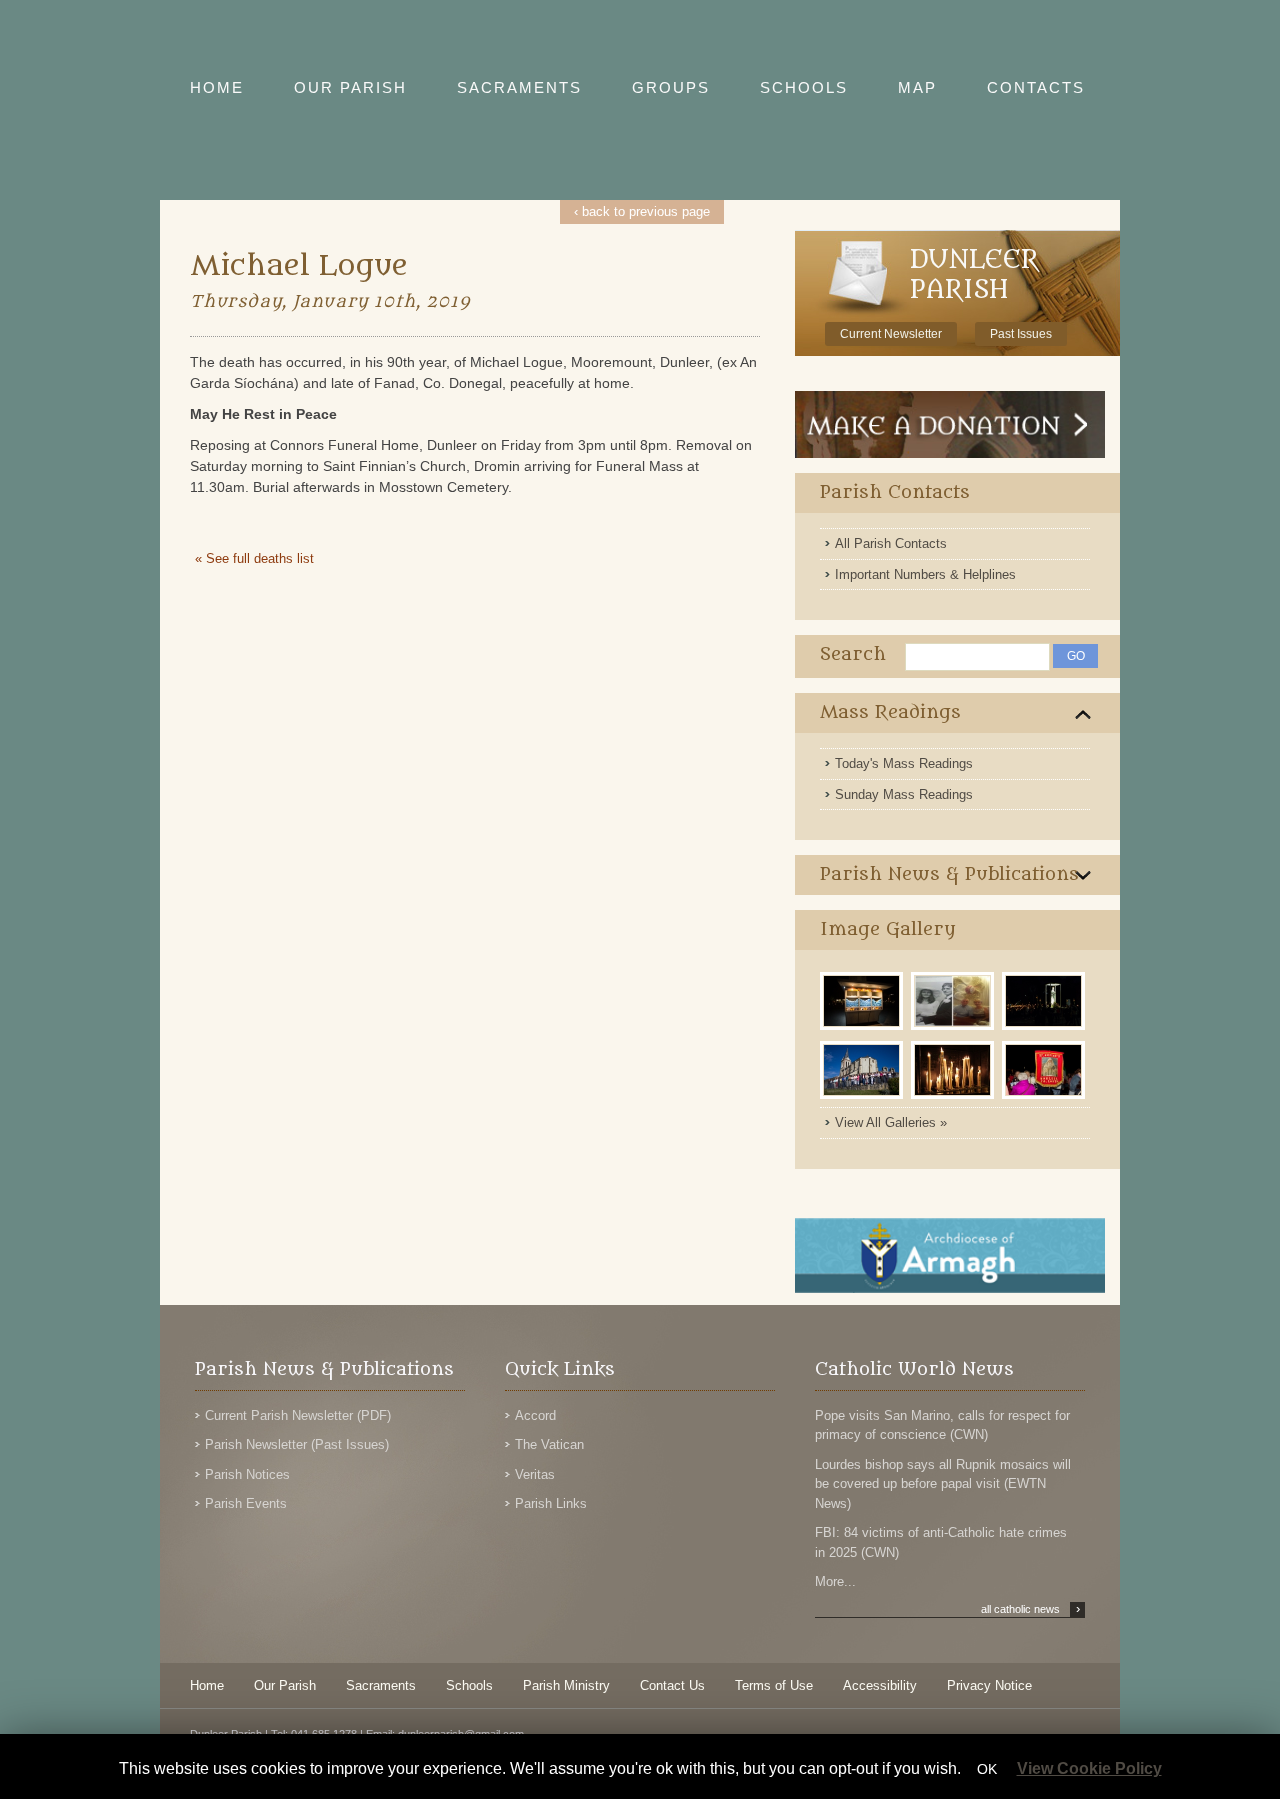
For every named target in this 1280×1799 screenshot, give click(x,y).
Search (853, 654)
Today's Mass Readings (904, 763)
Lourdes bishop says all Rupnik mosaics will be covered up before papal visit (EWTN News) (943, 1484)
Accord (535, 1415)
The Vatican (549, 1444)
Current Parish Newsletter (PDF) (298, 1415)
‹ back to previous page (642, 211)
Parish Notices (247, 1474)
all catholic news (1030, 1609)
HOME (217, 87)
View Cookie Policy (1089, 1768)
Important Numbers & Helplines (925, 574)
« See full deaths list (254, 558)
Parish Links (551, 1503)
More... (835, 1581)
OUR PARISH (350, 87)
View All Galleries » (891, 1122)
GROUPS (671, 87)
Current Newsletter (891, 334)
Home (207, 1685)
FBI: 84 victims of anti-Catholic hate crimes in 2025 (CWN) (941, 1542)
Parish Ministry (566, 1685)
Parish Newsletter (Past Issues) (297, 1444)
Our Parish (285, 1685)
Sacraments (381, 1685)
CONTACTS (1036, 87)
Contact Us (672, 1685)
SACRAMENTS (519, 87)
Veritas (535, 1474)
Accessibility (880, 1685)
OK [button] (987, 1769)
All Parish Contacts (891, 543)
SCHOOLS (804, 87)
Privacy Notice (989, 1685)
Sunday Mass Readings (904, 794)
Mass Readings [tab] (890, 712)
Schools (469, 1685)
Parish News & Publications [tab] (949, 874)
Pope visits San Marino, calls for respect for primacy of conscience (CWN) (942, 1425)
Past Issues (1021, 334)
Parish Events (246, 1503)
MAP (917, 87)
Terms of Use (774, 1685)
